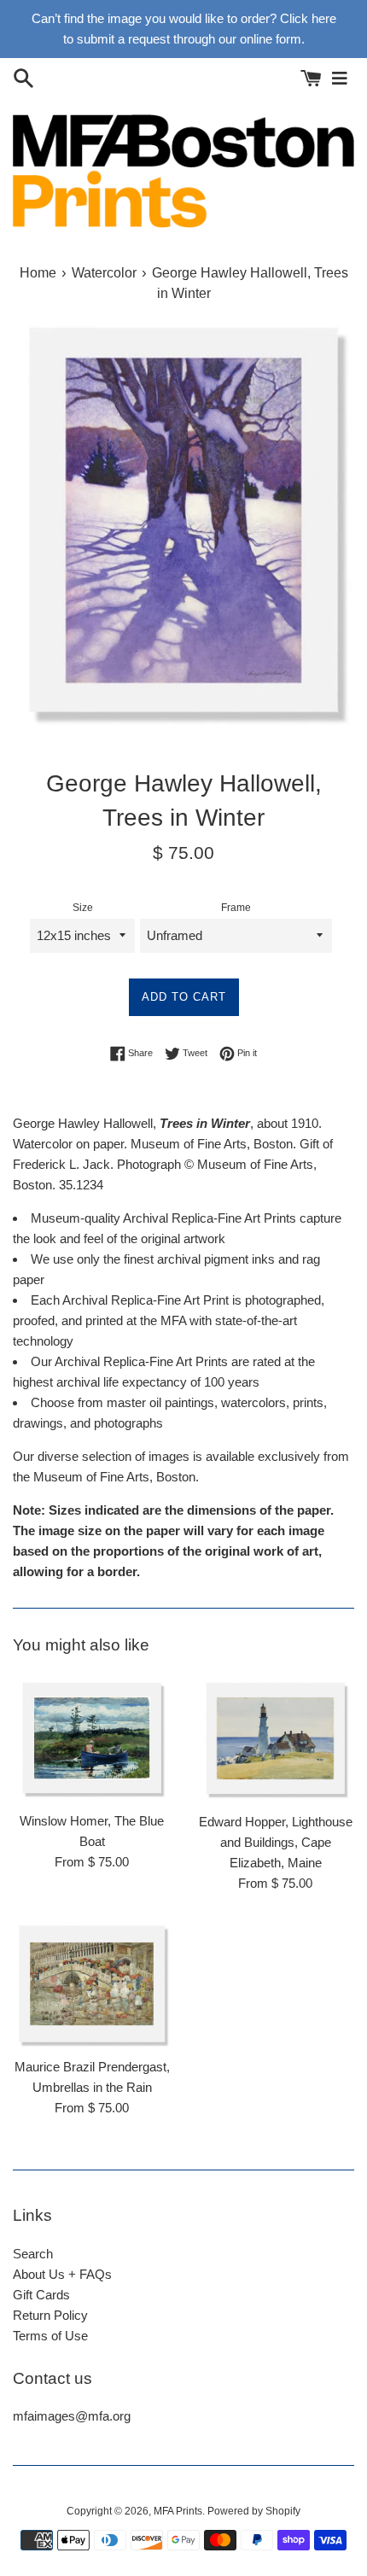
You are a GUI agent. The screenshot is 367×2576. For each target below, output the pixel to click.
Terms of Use (50, 2336)
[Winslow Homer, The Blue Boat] (92, 1738)
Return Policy (50, 2315)
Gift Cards (41, 2295)
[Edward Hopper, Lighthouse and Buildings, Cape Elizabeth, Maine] (275, 1738)
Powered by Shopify (254, 2511)
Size (83, 908)
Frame (236, 908)
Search (33, 2254)
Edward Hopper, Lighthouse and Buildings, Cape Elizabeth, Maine (276, 1842)
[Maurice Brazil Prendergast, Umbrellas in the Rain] (92, 1984)
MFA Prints (178, 2511)
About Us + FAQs (62, 2274)
